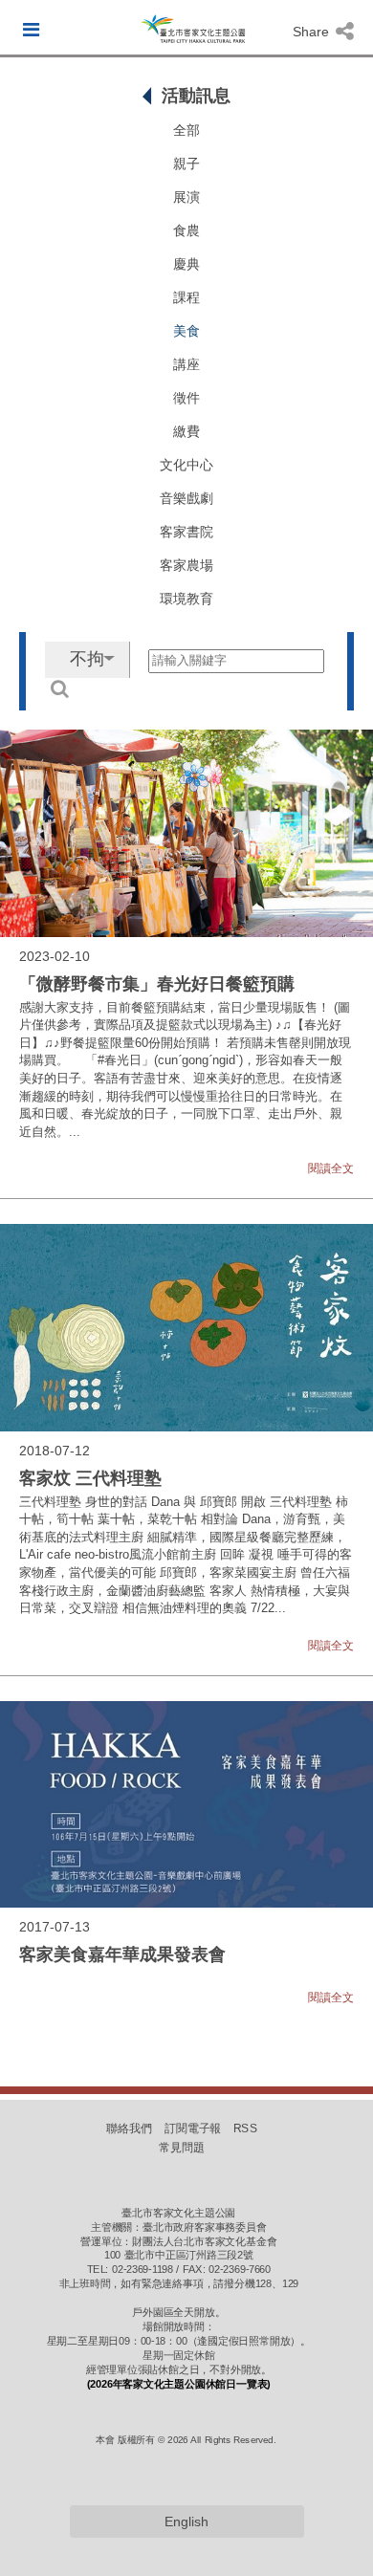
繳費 (186, 431)
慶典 (186, 264)
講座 (186, 364)
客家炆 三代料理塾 (90, 1478)
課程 (186, 297)
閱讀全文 (331, 1168)
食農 (186, 230)
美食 (186, 331)
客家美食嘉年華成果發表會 (122, 1954)
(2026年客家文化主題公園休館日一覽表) (179, 2384)
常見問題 (182, 2148)
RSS (245, 2128)
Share (313, 32)
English (186, 2521)
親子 (186, 164)
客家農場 (186, 565)
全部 (186, 130)
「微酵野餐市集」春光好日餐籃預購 (157, 984)
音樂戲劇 (186, 498)
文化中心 (186, 465)
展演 (186, 197)
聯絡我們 (129, 2128)
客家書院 (186, 532)
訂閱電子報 (193, 2128)
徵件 (186, 398)
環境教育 (186, 599)
